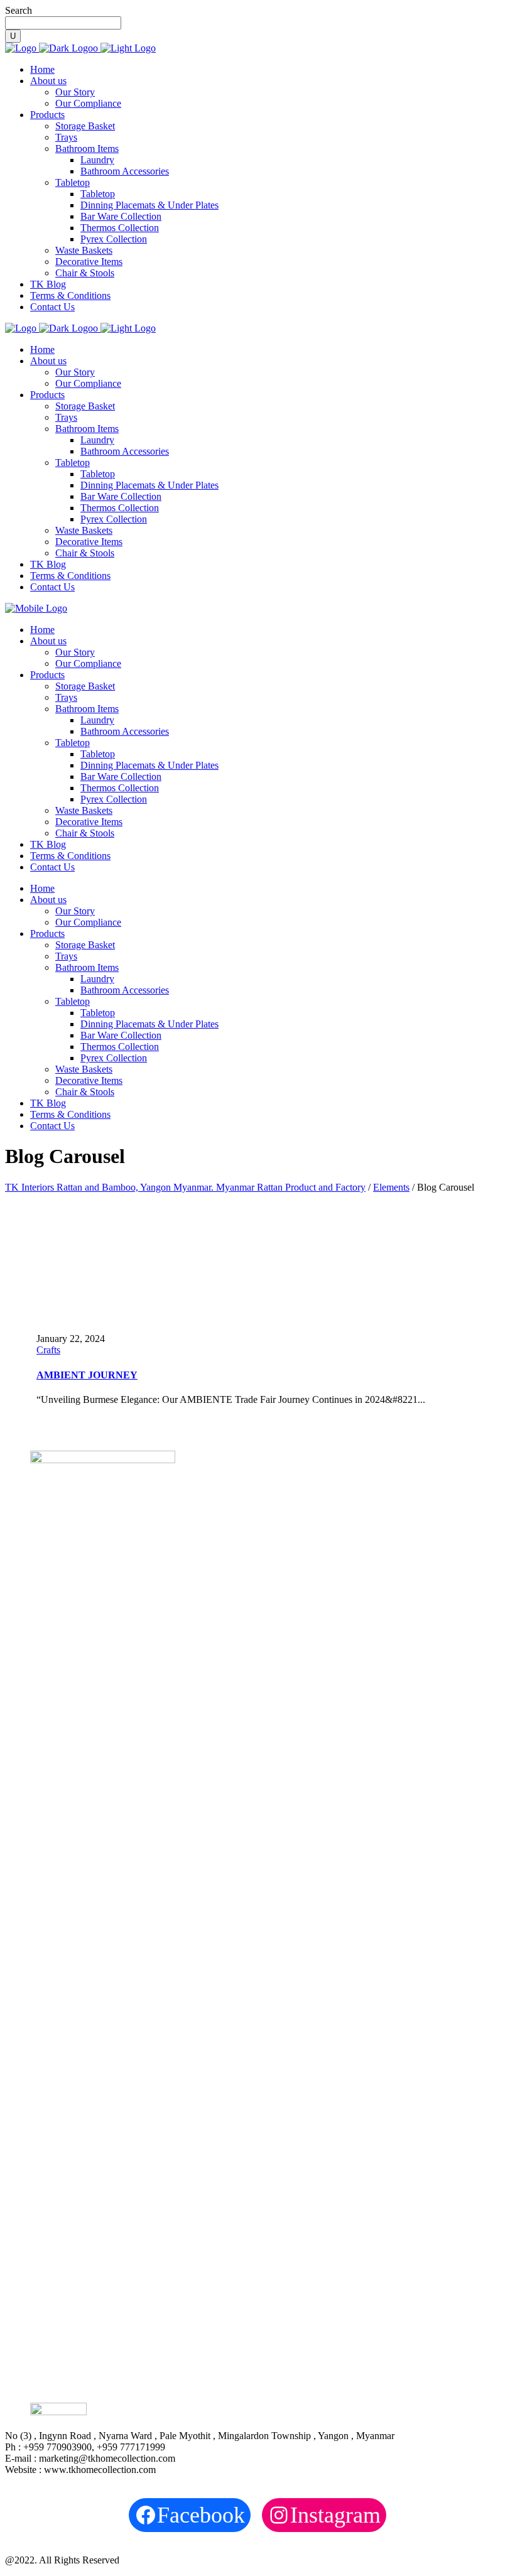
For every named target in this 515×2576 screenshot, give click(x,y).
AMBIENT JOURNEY (87, 1375)
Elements (391, 1187)
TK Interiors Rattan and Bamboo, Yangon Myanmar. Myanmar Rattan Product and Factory (185, 1187)
